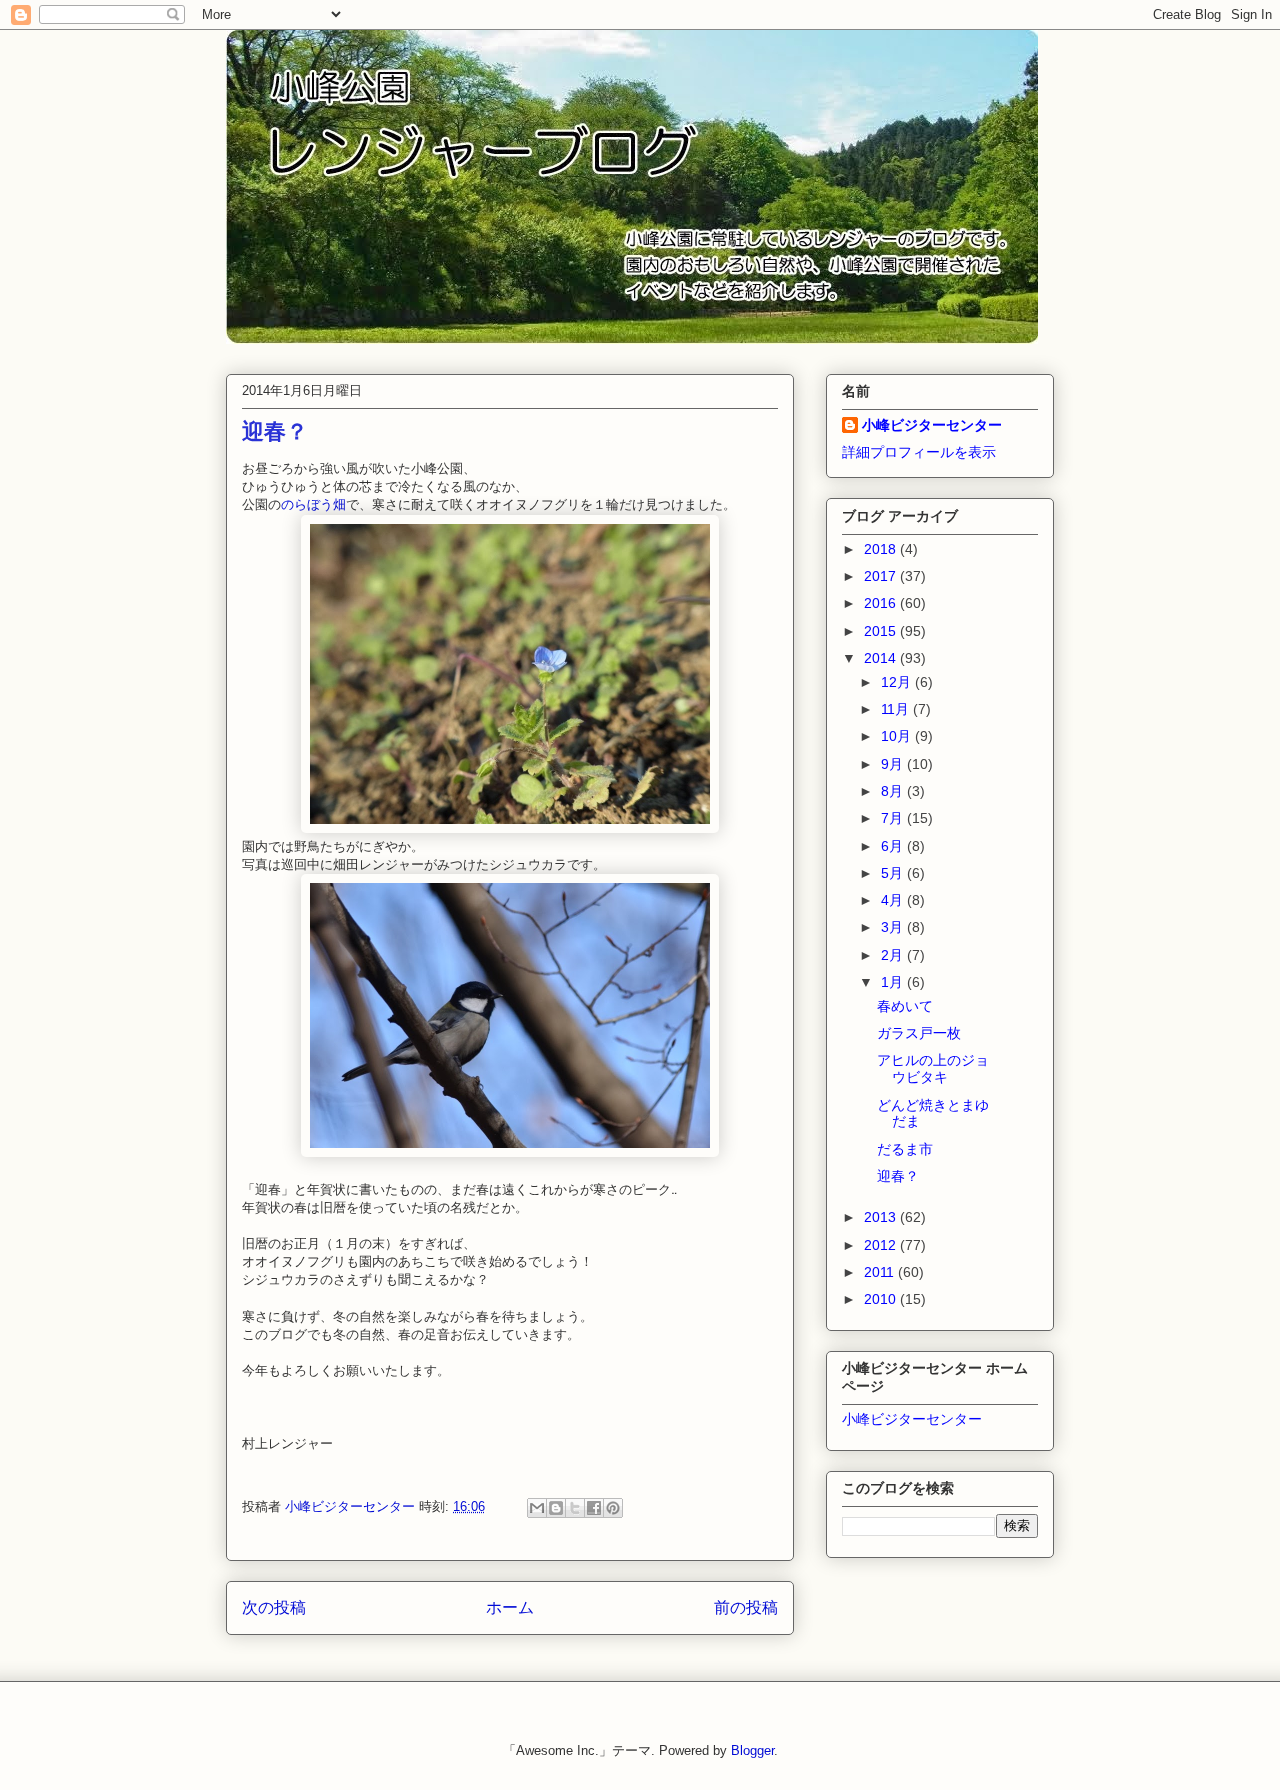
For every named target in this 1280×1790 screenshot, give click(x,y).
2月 (894, 955)
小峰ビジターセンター (932, 425)
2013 (882, 1217)
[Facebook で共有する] (594, 1508)
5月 (894, 873)
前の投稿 (746, 1607)
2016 (882, 603)
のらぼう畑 (313, 504)
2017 (882, 576)
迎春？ (898, 1176)
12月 (898, 682)
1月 (894, 982)
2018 (882, 549)
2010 (882, 1299)
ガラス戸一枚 (919, 1033)
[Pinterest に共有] (613, 1508)
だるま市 (905, 1149)
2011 (881, 1272)
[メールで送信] (537, 1508)
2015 (882, 631)
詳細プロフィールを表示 (919, 452)
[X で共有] (575, 1508)
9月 (894, 764)
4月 (894, 900)
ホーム (510, 1607)
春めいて (905, 1006)
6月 (894, 846)
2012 (882, 1245)
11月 (897, 709)
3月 (894, 927)
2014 (882, 658)
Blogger (752, 1750)
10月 (898, 736)
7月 (894, 818)
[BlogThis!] (556, 1508)
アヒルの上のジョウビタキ (933, 1068)
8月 (894, 791)
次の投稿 (274, 1607)
